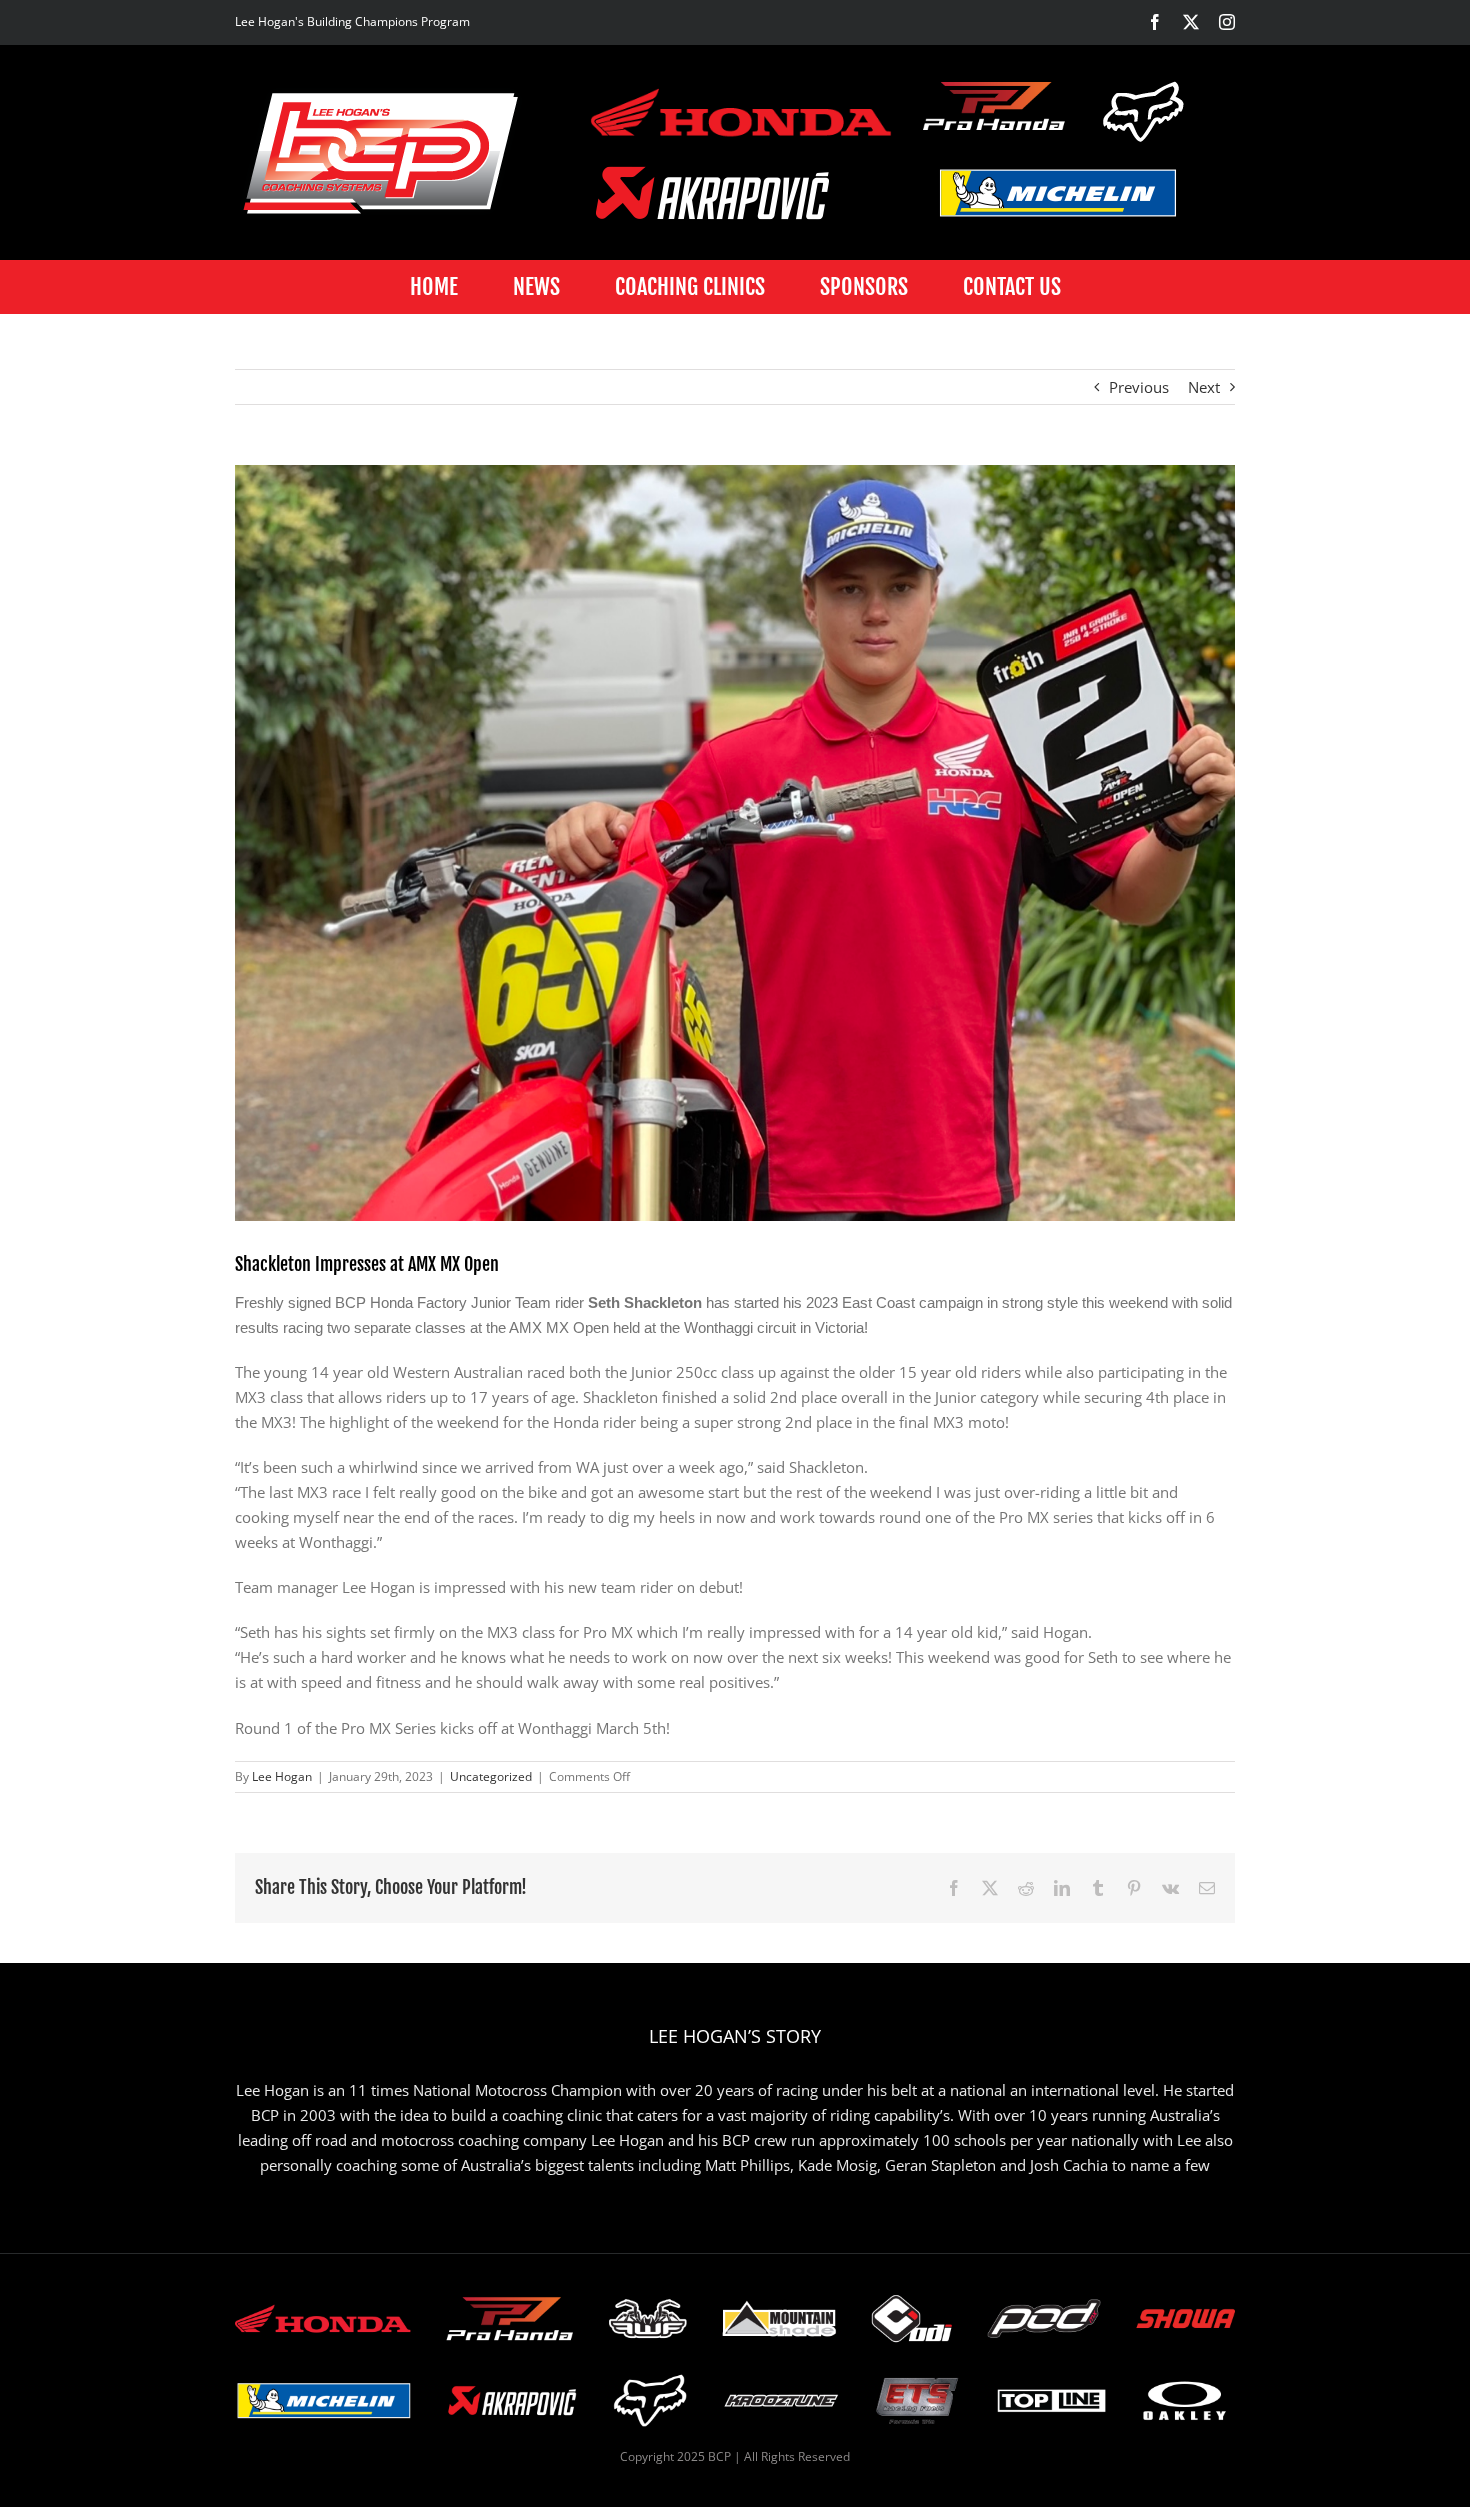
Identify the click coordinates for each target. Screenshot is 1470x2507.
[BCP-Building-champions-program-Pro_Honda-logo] (994, 106)
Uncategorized (491, 1776)
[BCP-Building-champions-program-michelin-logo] (1058, 193)
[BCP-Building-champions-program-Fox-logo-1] (1144, 111)
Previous (1139, 387)
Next (1204, 387)
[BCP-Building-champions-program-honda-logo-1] (741, 111)
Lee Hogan (282, 1776)
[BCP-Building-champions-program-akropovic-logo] (712, 193)
